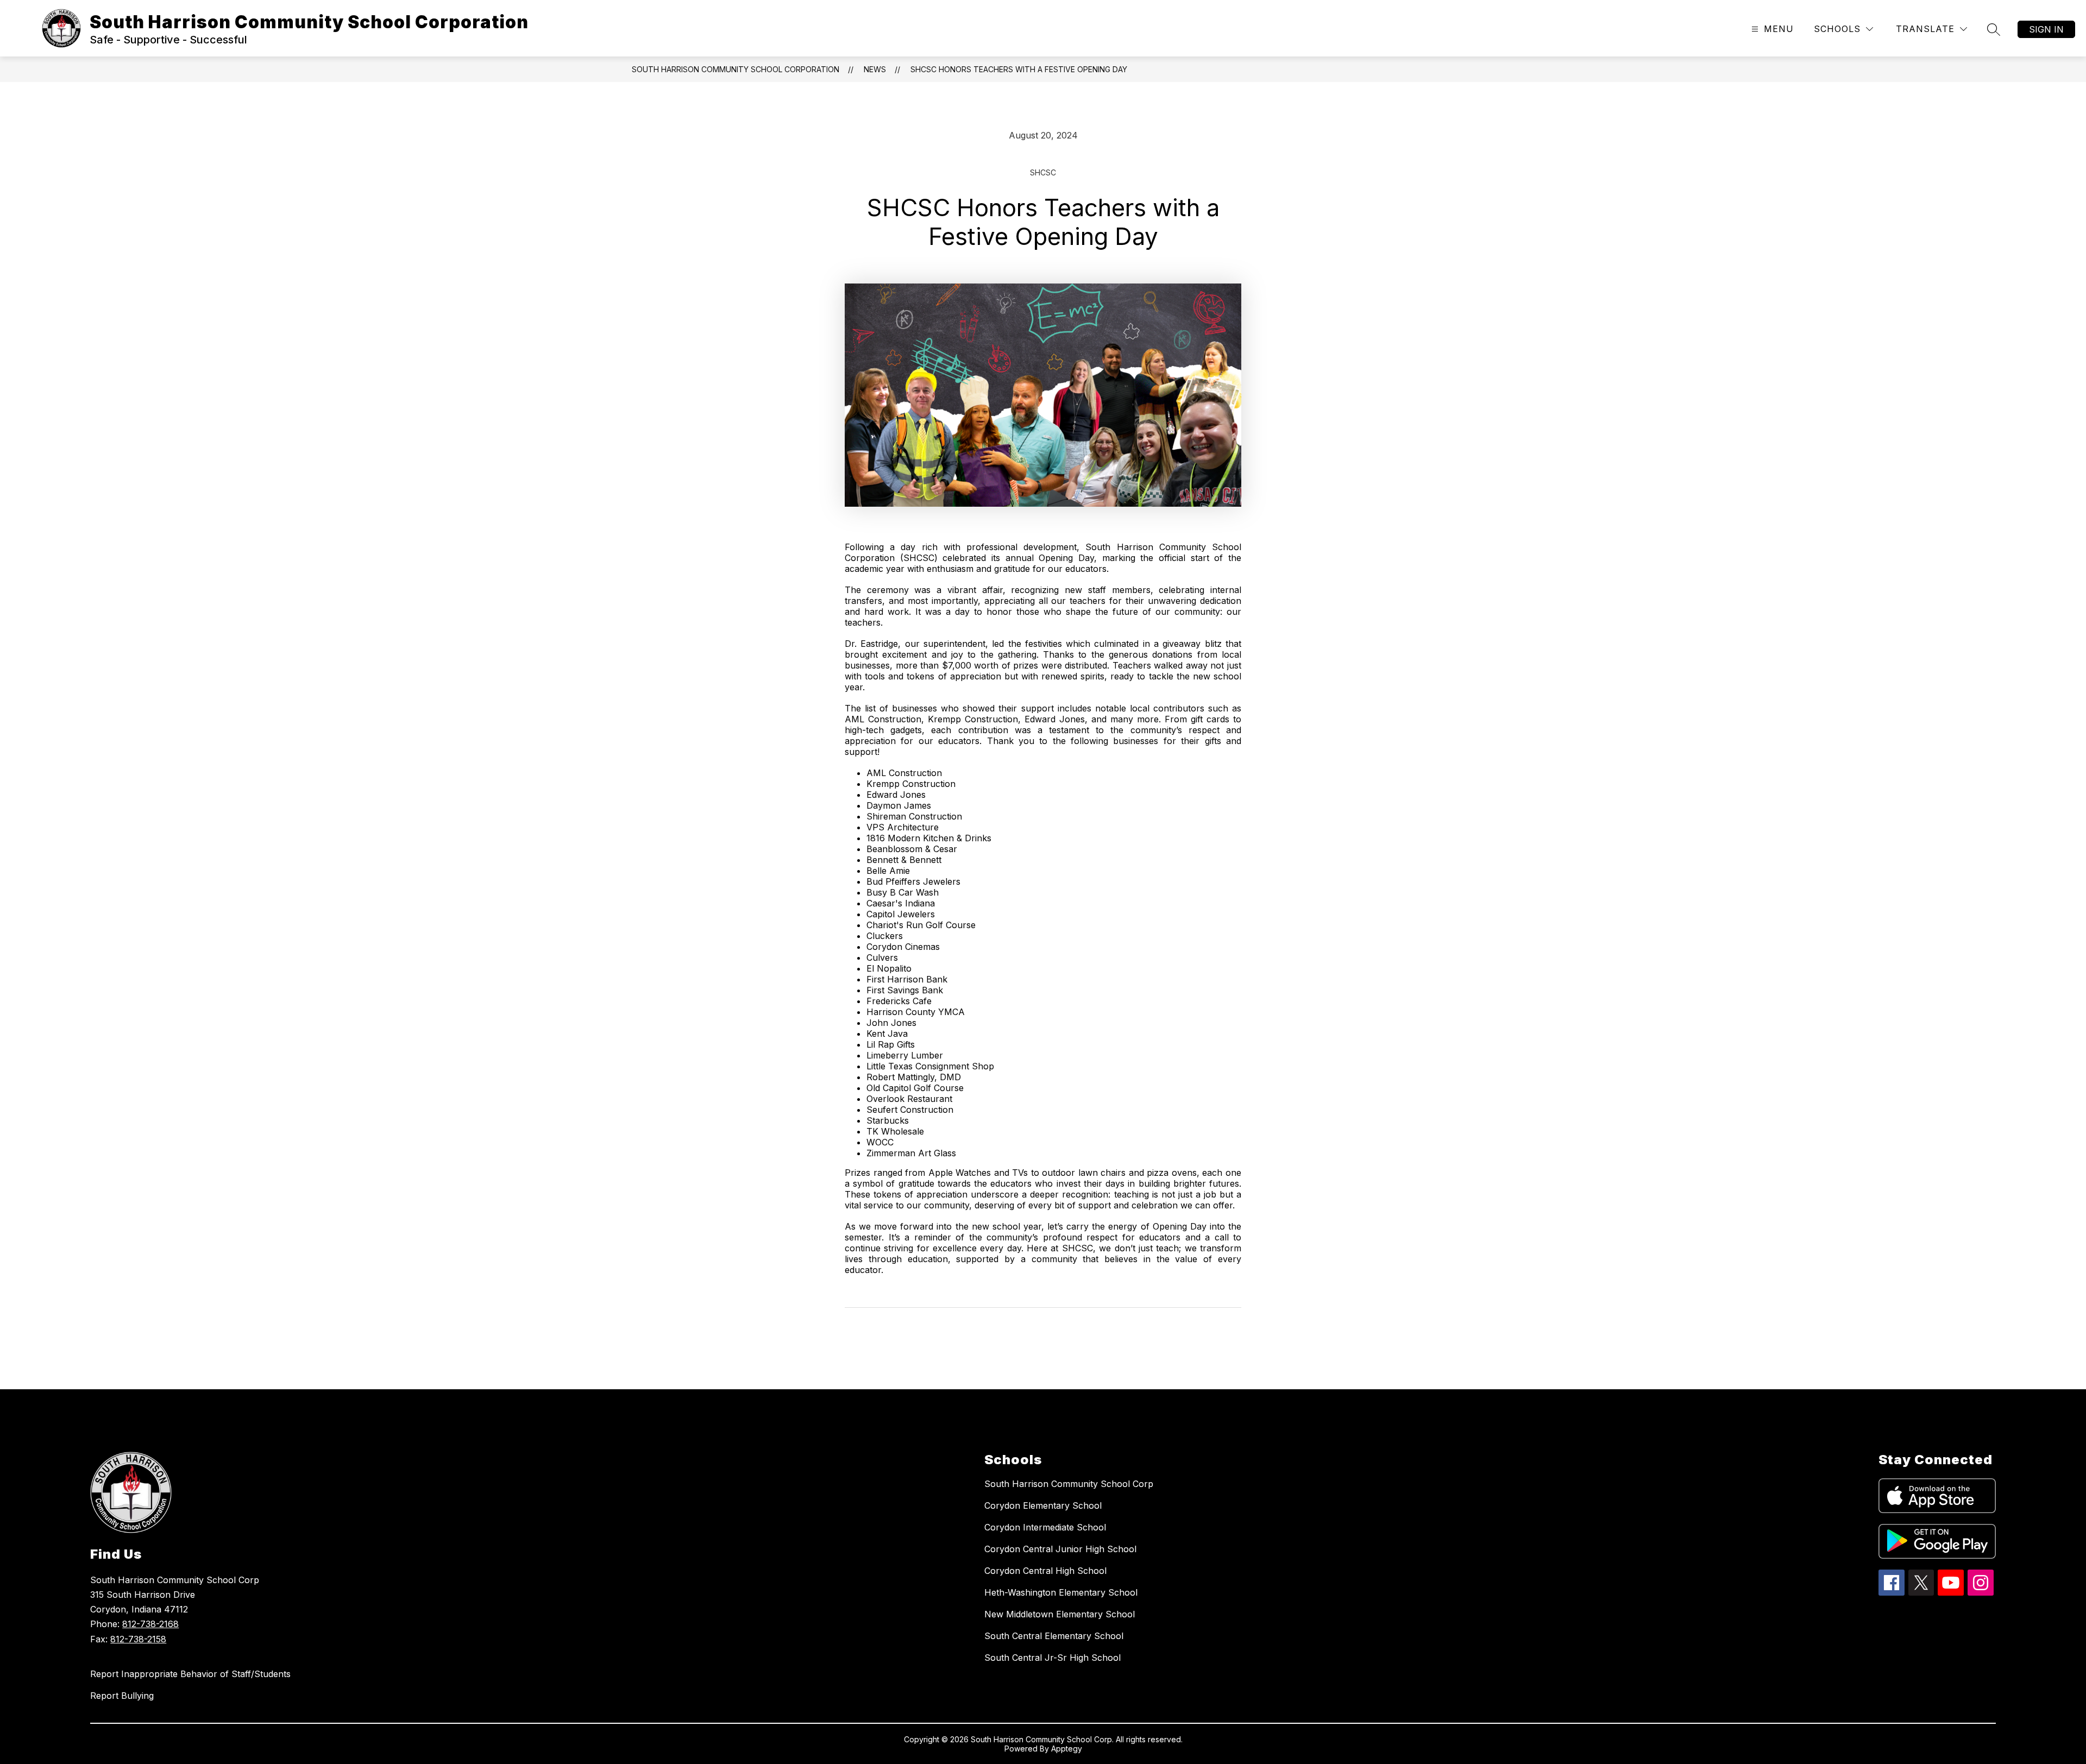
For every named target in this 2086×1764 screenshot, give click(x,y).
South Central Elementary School (1054, 1636)
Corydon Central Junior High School (1060, 1549)
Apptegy (1067, 1749)
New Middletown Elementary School (1060, 1614)
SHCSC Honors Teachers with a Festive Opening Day (1019, 69)
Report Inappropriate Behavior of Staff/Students (190, 1674)
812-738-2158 (138, 1639)
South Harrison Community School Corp (1069, 1484)
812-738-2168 (150, 1624)
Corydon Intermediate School (1045, 1527)
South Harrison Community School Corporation (736, 69)
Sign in (2046, 29)
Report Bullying (122, 1696)
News (875, 69)
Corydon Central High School (1045, 1571)
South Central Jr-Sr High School (1053, 1658)
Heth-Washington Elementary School (1061, 1592)
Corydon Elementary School (1043, 1505)
